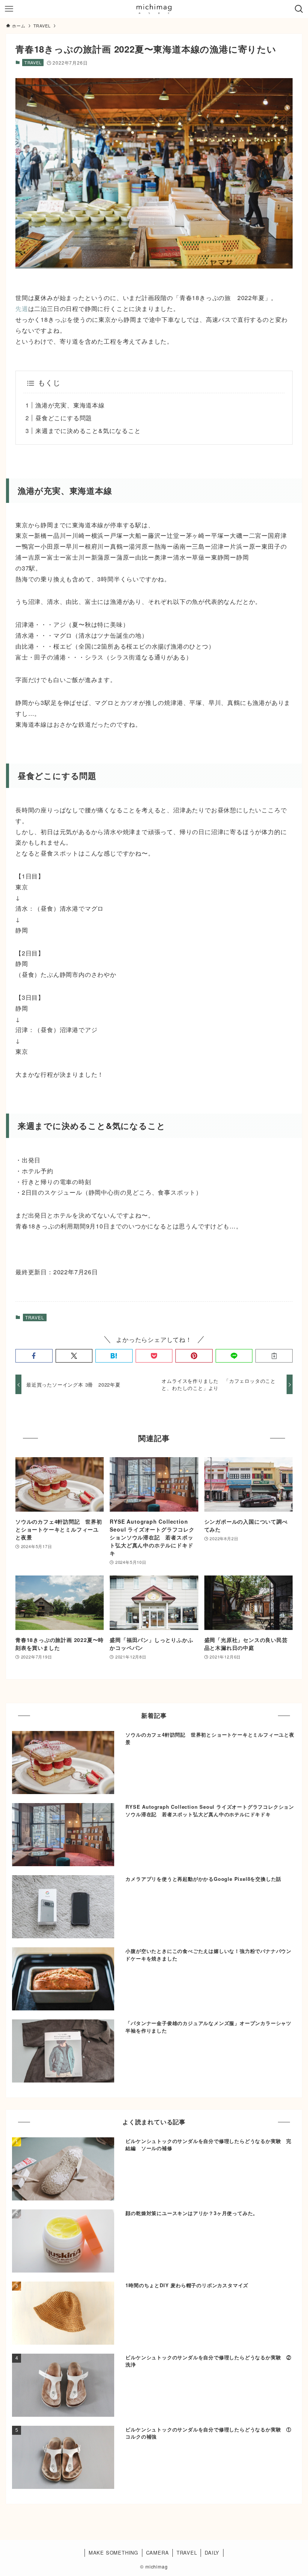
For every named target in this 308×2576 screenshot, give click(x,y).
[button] (34, 1356)
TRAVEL (33, 62)
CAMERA (158, 2553)
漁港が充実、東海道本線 (70, 405)
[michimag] (154, 9)
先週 (22, 309)
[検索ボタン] (299, 9)
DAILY (212, 2553)
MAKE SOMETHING (113, 2553)
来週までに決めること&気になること (88, 431)
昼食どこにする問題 (64, 418)
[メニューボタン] (9, 9)
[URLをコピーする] (274, 1356)
